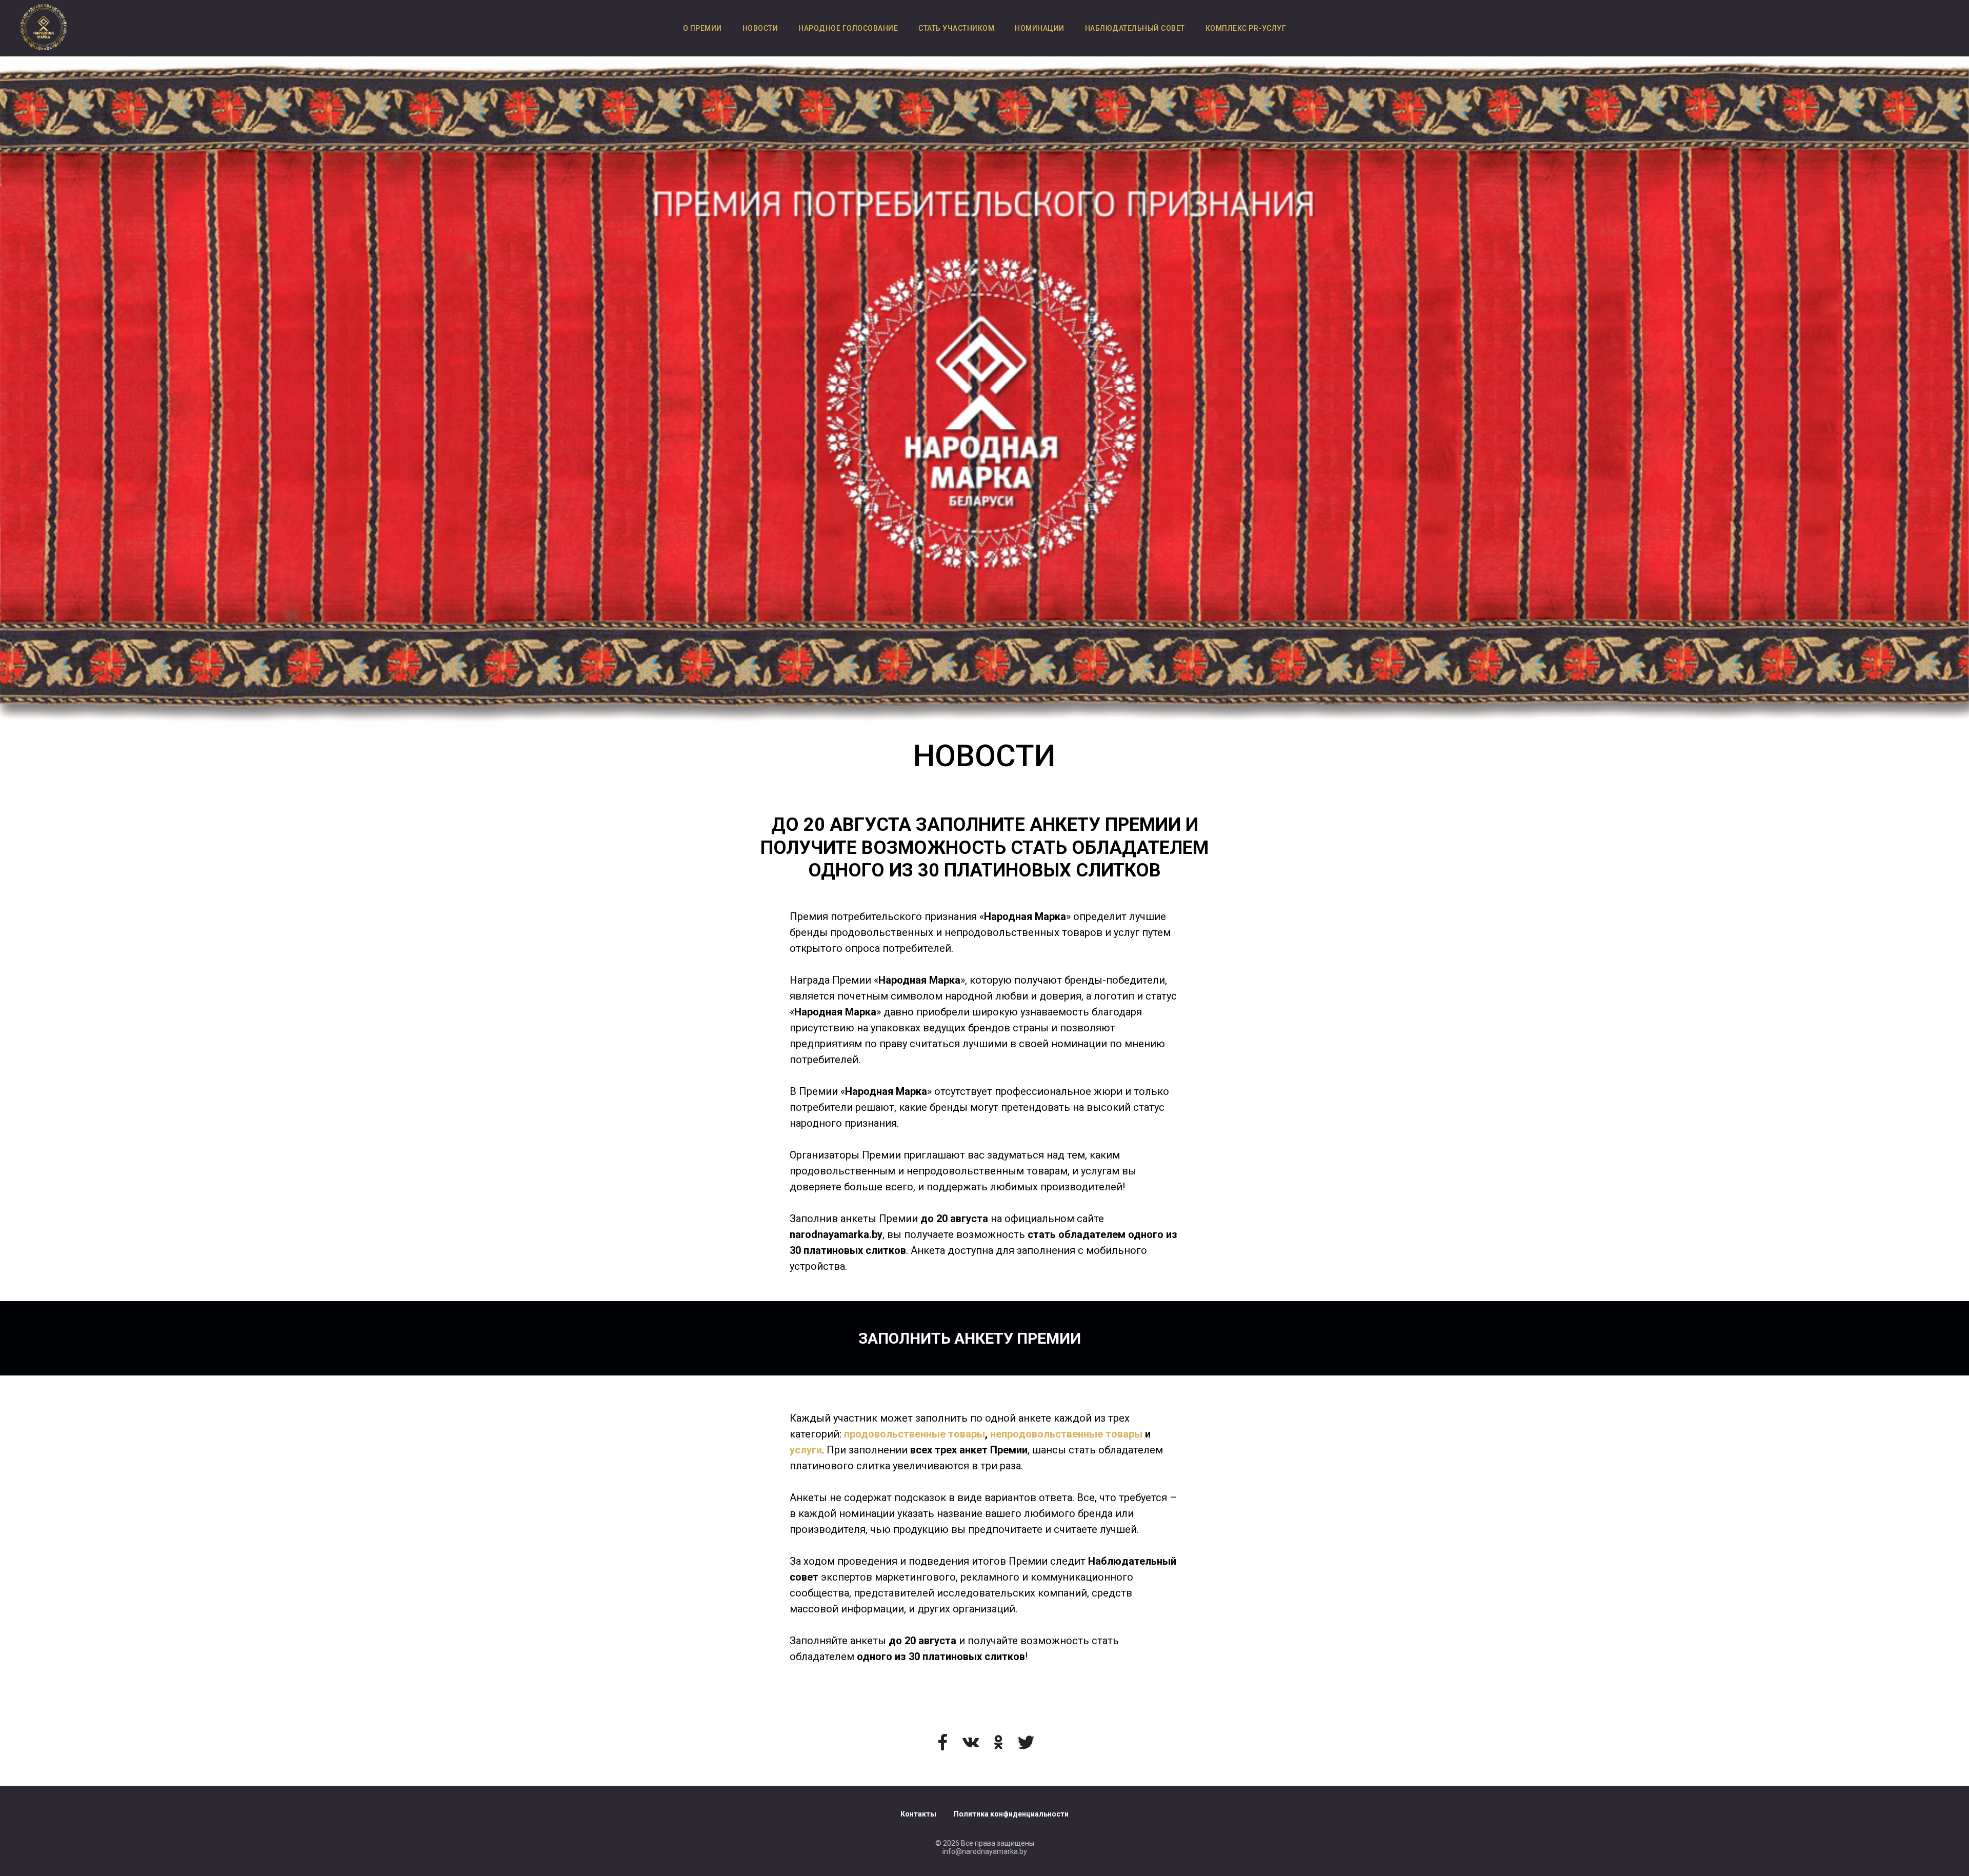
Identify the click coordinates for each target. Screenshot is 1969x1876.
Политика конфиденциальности (1011, 1814)
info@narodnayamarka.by (985, 1851)
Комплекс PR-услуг (1246, 28)
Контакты (918, 1814)
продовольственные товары (915, 1434)
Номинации (1040, 28)
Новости (760, 28)
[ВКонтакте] (971, 1742)
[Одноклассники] (998, 1742)
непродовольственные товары (1066, 1434)
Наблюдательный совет (1135, 28)
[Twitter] (1026, 1742)
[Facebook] (943, 1742)
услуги (806, 1450)
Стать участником (956, 28)
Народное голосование (848, 28)
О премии (702, 28)
